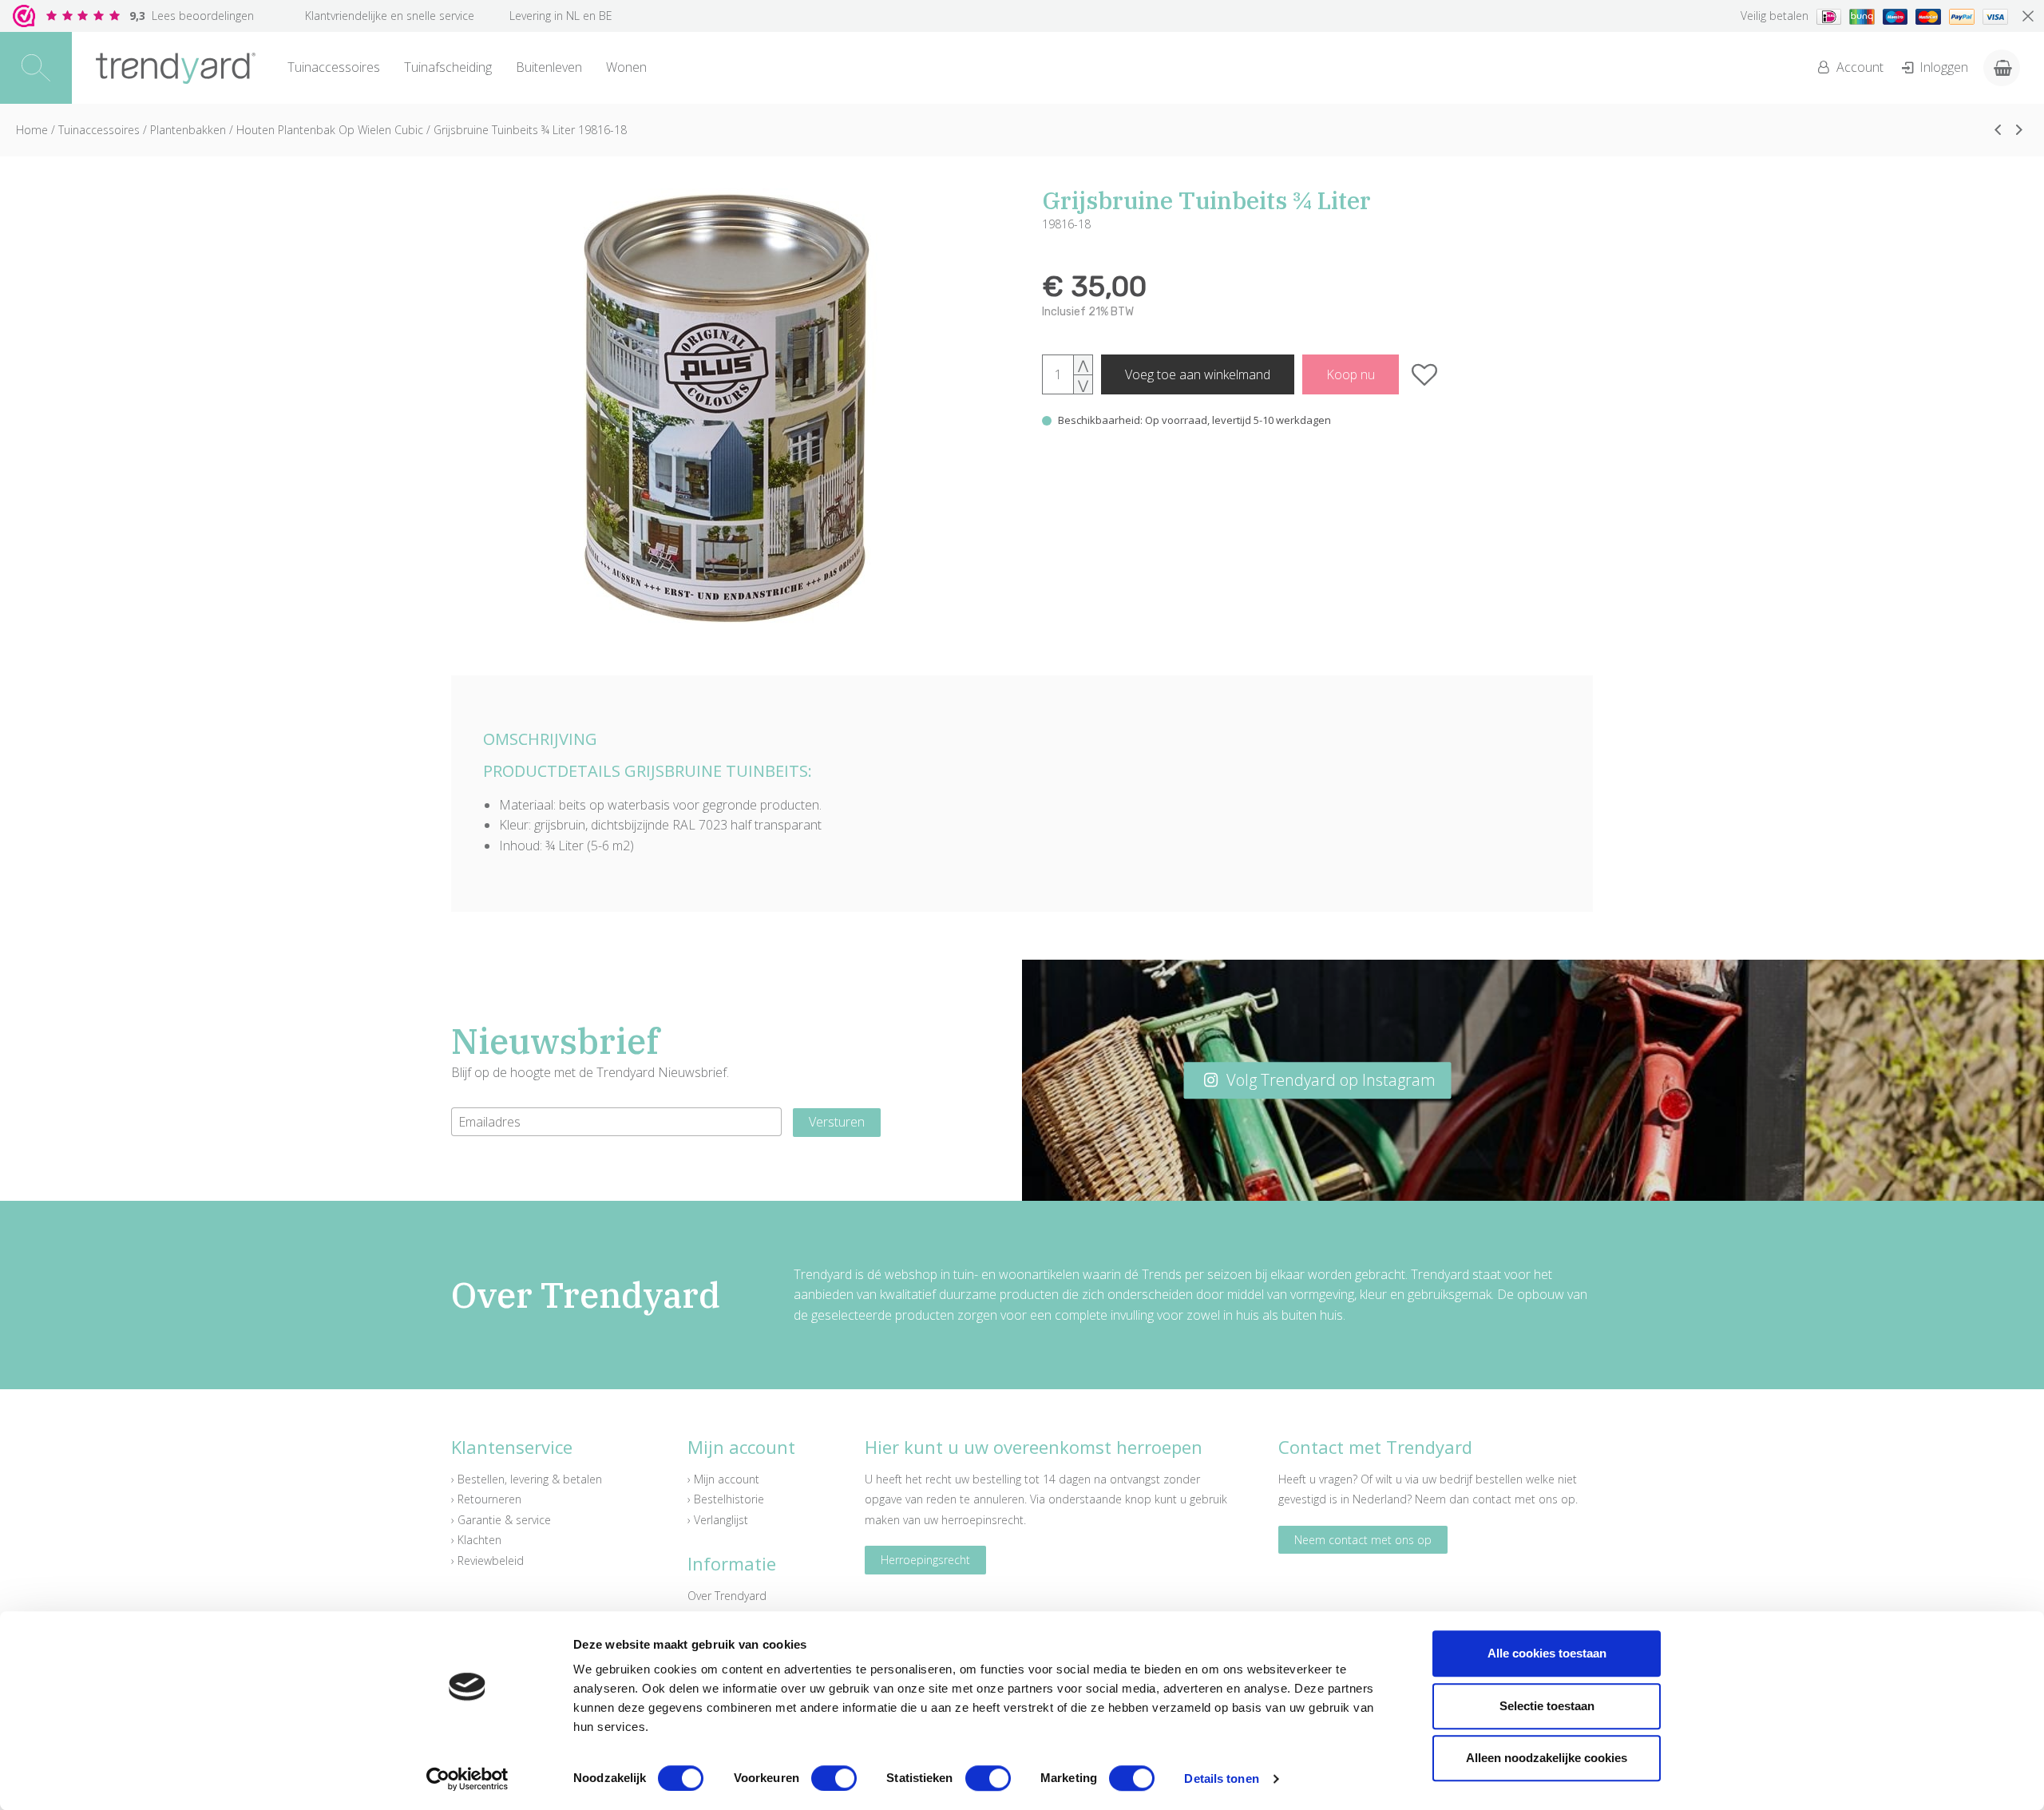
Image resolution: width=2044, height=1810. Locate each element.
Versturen (837, 1122)
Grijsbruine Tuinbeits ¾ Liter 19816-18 (530, 130)
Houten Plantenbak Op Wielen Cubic (330, 130)
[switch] (834, 1778)
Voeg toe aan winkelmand (1198, 374)
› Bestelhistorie (726, 1499)
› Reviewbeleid (487, 1560)
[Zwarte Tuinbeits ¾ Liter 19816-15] (1998, 129)
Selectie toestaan (1547, 1706)
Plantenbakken (188, 130)
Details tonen (1221, 1778)
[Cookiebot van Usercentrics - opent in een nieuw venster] (467, 1779)
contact (1492, 1499)
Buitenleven (549, 67)
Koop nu (1351, 374)
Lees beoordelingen (192, 16)
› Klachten (476, 1540)
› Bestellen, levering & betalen (527, 1479)
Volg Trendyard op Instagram (1329, 1080)
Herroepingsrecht (925, 1560)
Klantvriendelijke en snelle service (390, 16)
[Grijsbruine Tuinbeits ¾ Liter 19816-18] (727, 408)
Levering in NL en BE (561, 16)
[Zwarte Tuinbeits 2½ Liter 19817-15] (2019, 129)
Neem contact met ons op (1363, 1540)
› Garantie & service (501, 1520)
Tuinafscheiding (448, 67)
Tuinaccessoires (334, 67)
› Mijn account (723, 1479)
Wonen (626, 67)
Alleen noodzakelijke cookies (1547, 1758)
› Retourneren (486, 1499)
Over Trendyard (727, 1596)
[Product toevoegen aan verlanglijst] (1425, 374)
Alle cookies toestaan (1547, 1653)
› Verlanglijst (718, 1520)
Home (32, 130)
